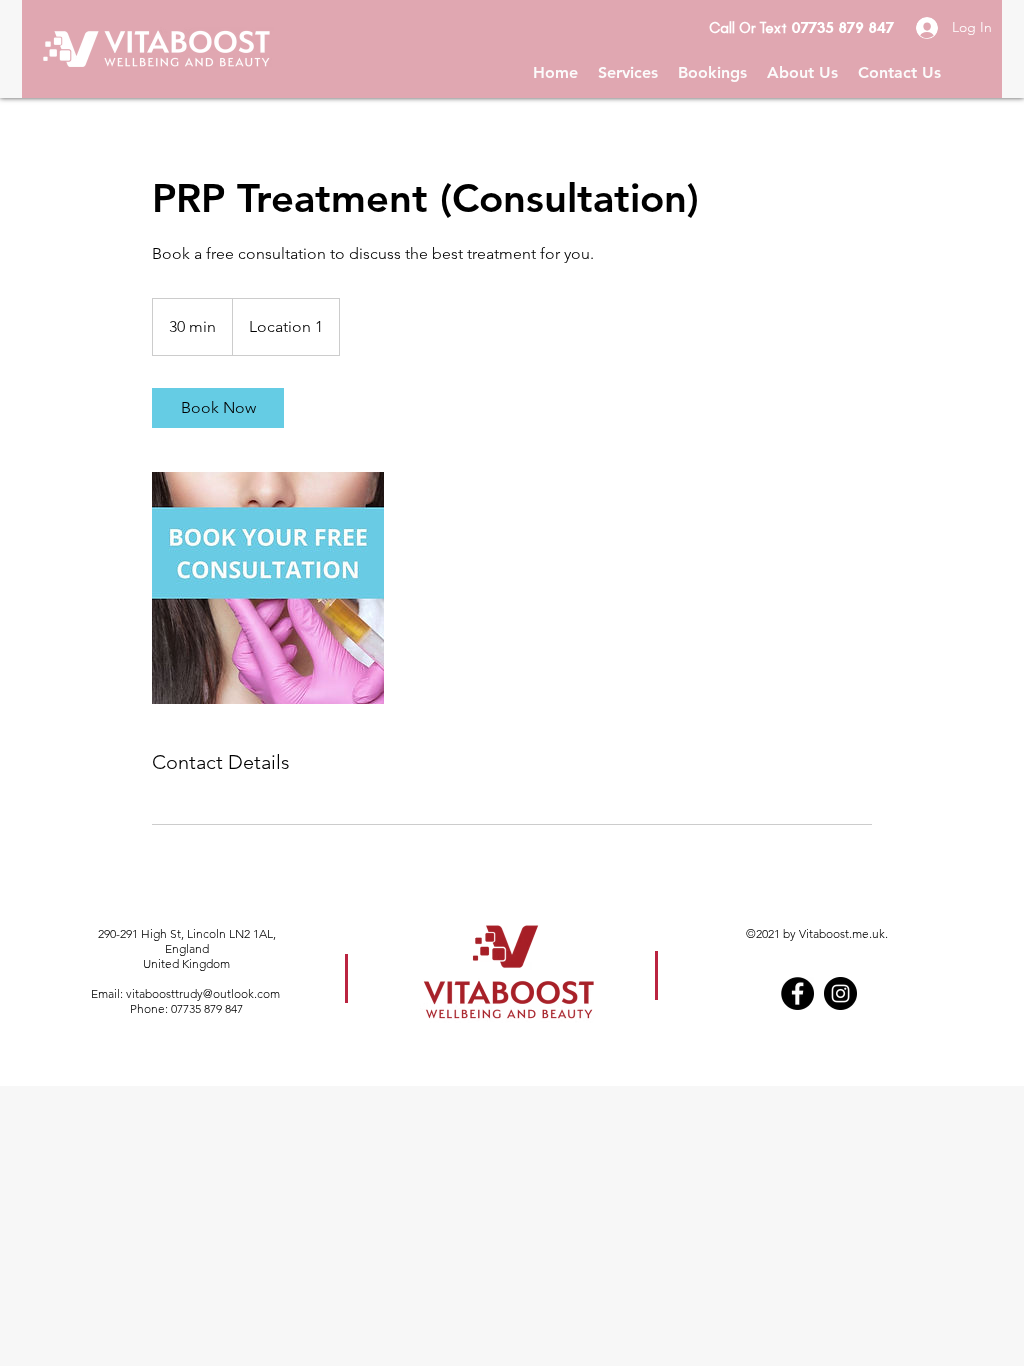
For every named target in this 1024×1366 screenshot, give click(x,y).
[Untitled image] (268, 588)
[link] (218, 408)
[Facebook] (797, 993)
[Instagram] (840, 993)
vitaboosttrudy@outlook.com (203, 993)
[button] (628, 73)
